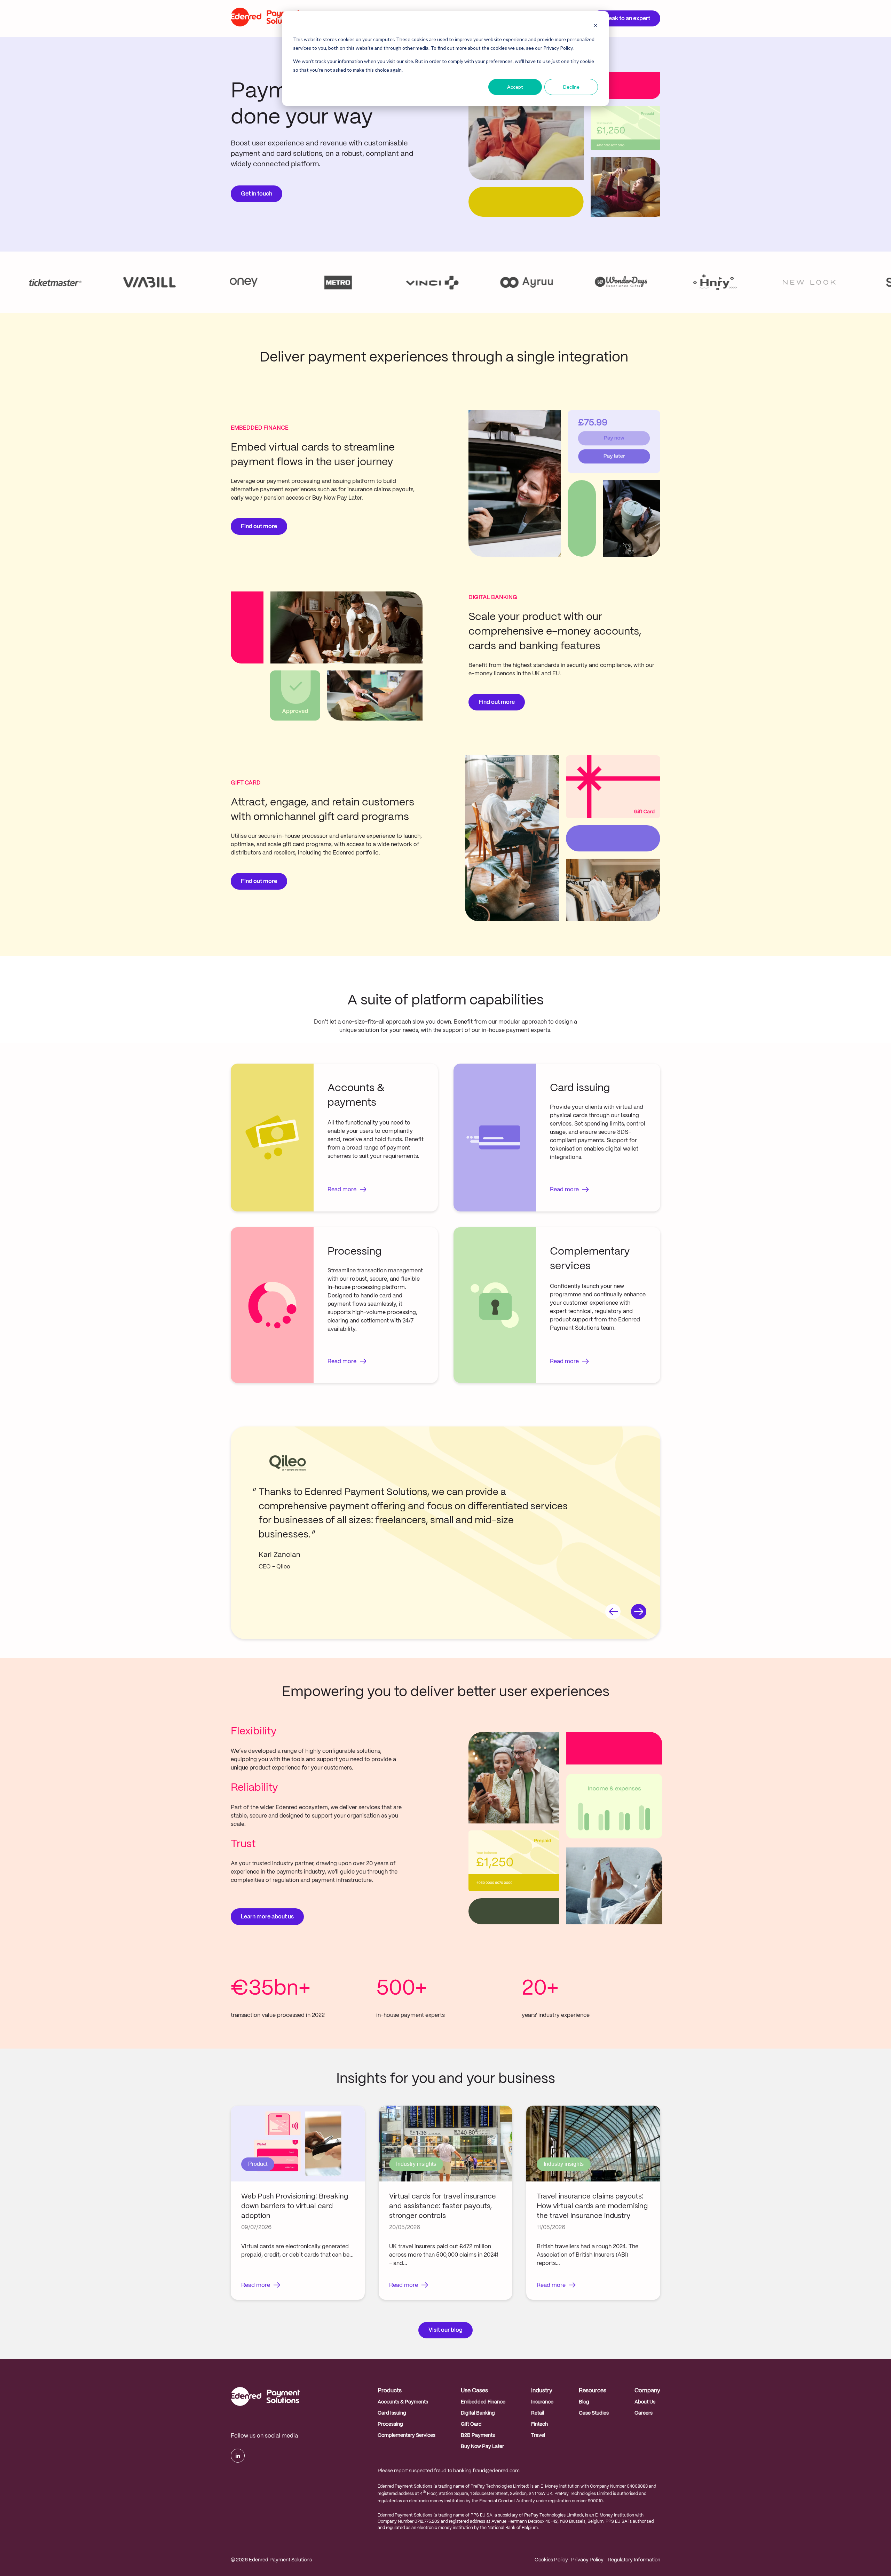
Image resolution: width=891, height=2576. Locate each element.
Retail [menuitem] (538, 2413)
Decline (571, 87)
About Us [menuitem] (645, 2402)
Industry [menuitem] (542, 2391)
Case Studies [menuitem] (594, 2413)
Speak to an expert (626, 19)
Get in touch (257, 194)
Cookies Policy (551, 2560)
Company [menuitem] (647, 2391)
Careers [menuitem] (644, 2413)
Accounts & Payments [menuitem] (403, 2402)
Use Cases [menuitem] (474, 2391)
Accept (515, 87)
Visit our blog (445, 2330)
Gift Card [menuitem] (471, 2424)
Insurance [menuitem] (542, 2402)
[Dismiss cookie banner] (596, 26)
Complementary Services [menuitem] (407, 2435)
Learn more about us (267, 1917)
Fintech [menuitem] (539, 2424)
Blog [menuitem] (584, 2402)
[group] (298, 2203)
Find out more (259, 527)
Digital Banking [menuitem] (478, 2413)
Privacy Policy (588, 2560)
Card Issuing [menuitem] (392, 2413)
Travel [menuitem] (538, 2435)
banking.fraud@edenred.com (486, 2471)
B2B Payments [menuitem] (478, 2435)
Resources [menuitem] (593, 2391)
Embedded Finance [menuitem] (483, 2402)
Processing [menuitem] (390, 2424)
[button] (613, 1613)
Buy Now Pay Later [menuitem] (482, 2447)
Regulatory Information (634, 2560)
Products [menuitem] (390, 2391)
